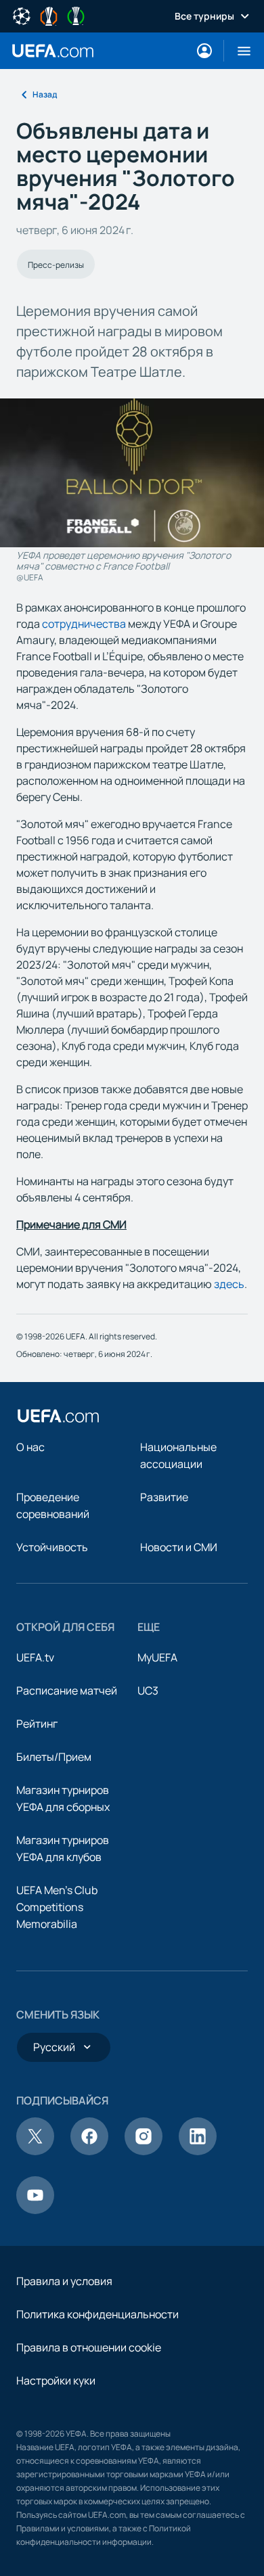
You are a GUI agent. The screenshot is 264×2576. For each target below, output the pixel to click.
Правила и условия (64, 2281)
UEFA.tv (35, 1657)
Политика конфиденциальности (97, 2314)
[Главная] (58, 1416)
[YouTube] (35, 2210)
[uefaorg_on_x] (35, 2151)
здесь (229, 1284)
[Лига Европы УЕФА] (49, 15)
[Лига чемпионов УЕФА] (22, 15)
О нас (30, 1447)
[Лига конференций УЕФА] (76, 15)
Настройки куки (56, 2380)
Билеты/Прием (54, 1757)
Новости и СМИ (179, 1547)
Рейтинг (37, 1724)
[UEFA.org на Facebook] (89, 2151)
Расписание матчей (67, 1690)
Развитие (164, 1497)
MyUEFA (157, 1657)
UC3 (148, 1690)
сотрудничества (84, 624)
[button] (239, 51)
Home (53, 51)
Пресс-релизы (56, 265)
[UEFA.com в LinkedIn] (198, 2151)
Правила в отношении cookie (89, 2347)
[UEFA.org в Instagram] (144, 2151)
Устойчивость (52, 1547)
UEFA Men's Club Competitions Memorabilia (57, 1907)
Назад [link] (45, 94)
